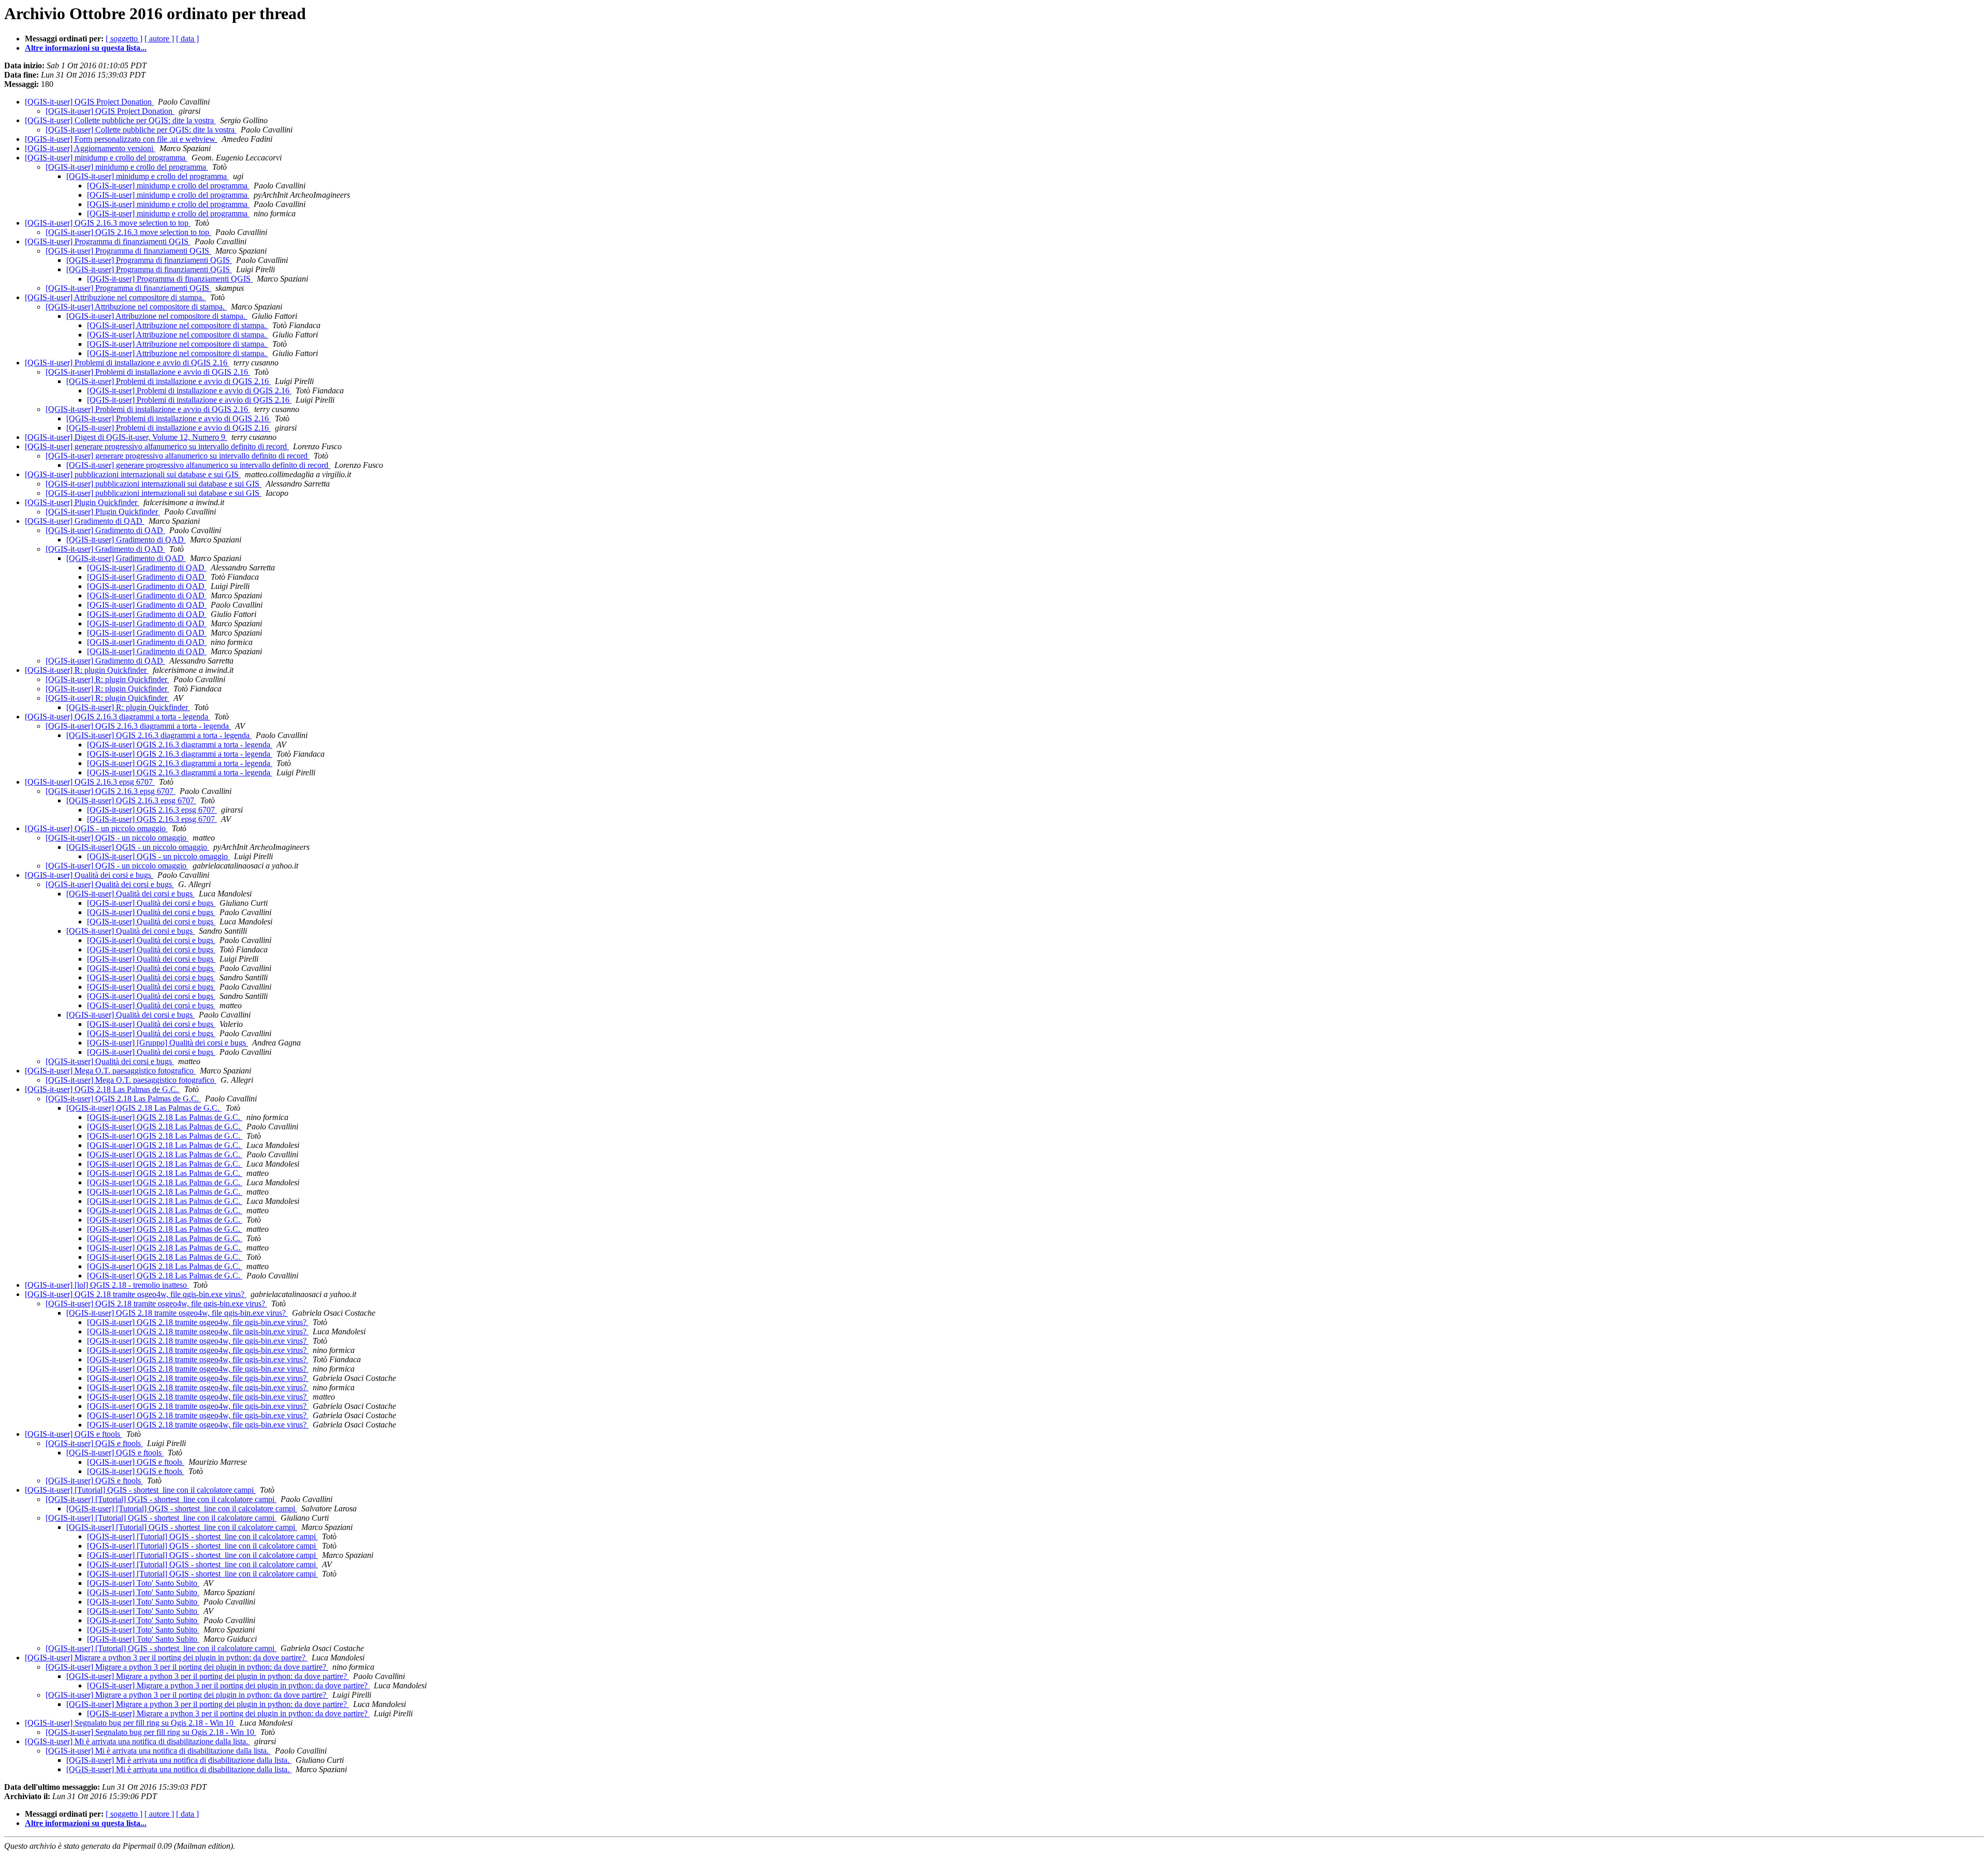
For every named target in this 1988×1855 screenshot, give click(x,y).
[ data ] (187, 39)
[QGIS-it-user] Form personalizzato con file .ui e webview (121, 139)
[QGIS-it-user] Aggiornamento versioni (90, 148)
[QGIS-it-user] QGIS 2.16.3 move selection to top (108, 223)
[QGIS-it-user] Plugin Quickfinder (82, 502)
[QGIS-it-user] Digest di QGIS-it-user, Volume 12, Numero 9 (126, 437)
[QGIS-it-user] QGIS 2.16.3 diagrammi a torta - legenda (118, 717)
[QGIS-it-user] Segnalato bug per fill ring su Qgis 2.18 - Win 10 (130, 1723)
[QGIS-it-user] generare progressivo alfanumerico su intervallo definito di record (157, 446)
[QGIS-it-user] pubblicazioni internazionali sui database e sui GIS (133, 474)
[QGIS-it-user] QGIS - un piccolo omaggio (96, 828)
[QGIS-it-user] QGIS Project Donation (89, 102)
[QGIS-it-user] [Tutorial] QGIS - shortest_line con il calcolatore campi (140, 1490)
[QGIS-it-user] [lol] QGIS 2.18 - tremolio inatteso (107, 1285)
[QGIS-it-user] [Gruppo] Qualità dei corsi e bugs (167, 1043)
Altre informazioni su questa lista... (86, 48)
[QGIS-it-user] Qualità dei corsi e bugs (89, 875)
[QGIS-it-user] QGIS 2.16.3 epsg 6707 (90, 782)
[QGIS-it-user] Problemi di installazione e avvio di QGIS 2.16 (127, 363)
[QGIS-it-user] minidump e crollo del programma (106, 158)
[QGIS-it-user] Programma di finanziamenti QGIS (108, 241)
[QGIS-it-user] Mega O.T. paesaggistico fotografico (110, 1071)
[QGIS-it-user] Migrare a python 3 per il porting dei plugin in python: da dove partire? (166, 1658)
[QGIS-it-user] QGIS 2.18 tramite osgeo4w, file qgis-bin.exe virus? (136, 1294)
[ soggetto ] (124, 39)
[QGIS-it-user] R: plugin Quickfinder (87, 670)
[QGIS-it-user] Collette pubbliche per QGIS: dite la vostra (120, 120)
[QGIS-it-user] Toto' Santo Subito (143, 1583)
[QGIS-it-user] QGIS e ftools (74, 1434)
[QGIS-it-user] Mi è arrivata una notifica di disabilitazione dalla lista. (137, 1741)
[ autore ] (159, 39)
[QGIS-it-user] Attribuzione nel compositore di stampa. (115, 297)
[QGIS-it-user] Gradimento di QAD (85, 521)
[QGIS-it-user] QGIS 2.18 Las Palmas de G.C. (103, 1089)
